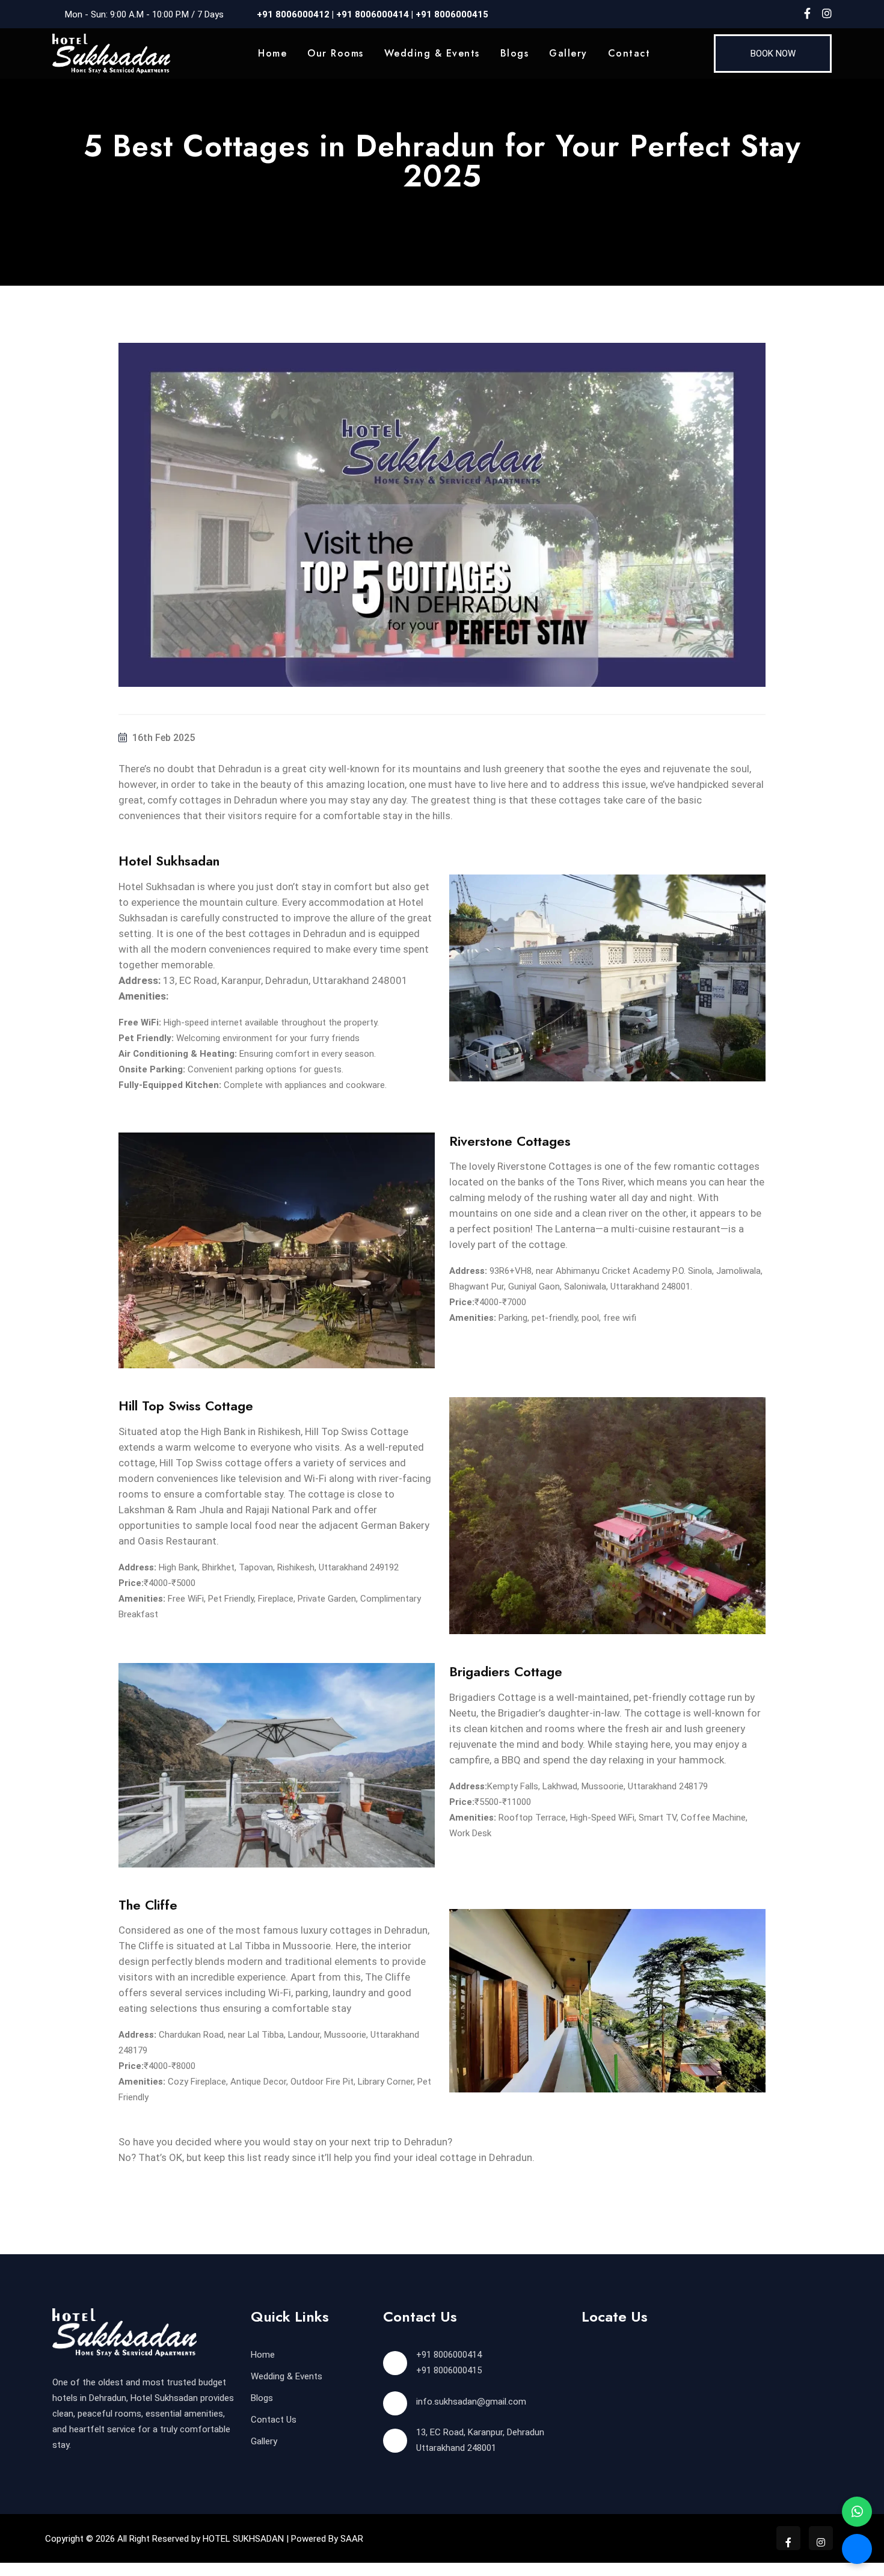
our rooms (336, 53)
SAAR (352, 2539)
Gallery (568, 53)
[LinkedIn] (827, 14)
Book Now (773, 54)
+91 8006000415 (452, 14)
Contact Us (274, 2420)
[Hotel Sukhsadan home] (111, 53)
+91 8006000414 (371, 14)
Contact (629, 53)
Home (272, 53)
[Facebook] (807, 14)
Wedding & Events (432, 53)
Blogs (515, 53)
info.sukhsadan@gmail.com (471, 2402)
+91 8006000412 (293, 14)
